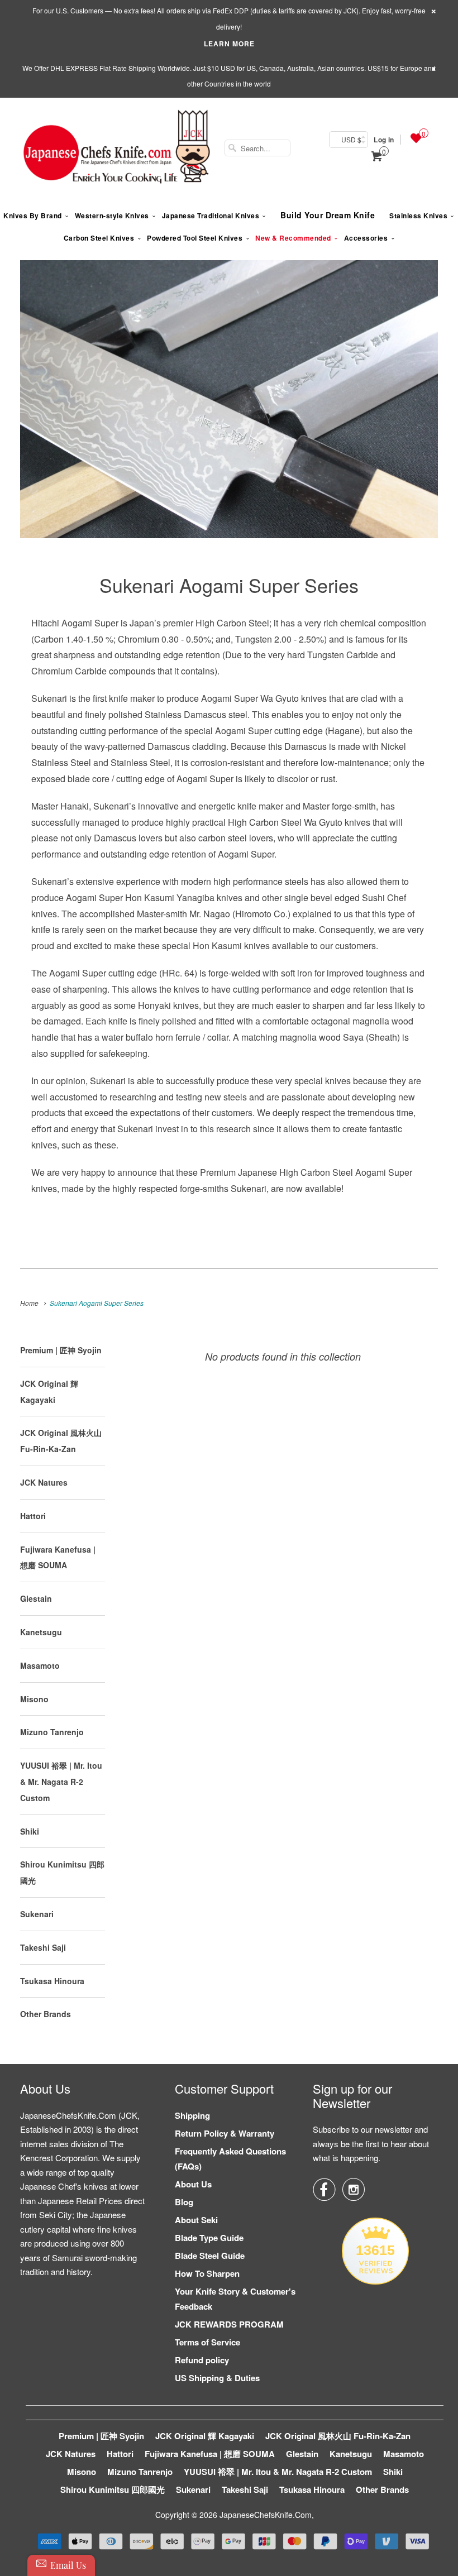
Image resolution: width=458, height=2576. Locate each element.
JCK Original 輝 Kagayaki (205, 2436)
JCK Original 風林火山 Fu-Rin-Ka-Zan (338, 2436)
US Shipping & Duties (217, 2378)
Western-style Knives (112, 216)
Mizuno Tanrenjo (52, 1732)
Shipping (192, 2115)
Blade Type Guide (209, 2238)
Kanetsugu (41, 1632)
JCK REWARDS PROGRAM (229, 2324)
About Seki (196, 2220)
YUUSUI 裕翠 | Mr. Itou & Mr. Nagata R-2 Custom (61, 1782)
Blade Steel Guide (210, 2256)
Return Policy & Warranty (225, 2133)
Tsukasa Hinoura (52, 1981)
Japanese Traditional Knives (211, 216)
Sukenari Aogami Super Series (229, 585)
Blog (184, 2202)
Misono (34, 1699)
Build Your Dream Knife (328, 215)
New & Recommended (293, 238)
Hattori (33, 1516)
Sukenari (37, 1914)
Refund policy (202, 2360)
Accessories (366, 238)
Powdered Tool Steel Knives (195, 238)
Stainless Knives (418, 216)
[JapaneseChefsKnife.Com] (117, 148)
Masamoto (40, 1665)
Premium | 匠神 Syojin (61, 1350)
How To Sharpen (207, 2273)
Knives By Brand (33, 216)
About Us (193, 2184)
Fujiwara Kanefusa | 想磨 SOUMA (210, 2454)
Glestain (36, 1598)
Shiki (30, 1831)
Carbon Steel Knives (99, 238)
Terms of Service (207, 2342)
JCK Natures (44, 1482)
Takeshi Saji (43, 1947)
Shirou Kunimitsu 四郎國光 (113, 2489)
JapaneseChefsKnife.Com (266, 2515)
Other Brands (46, 2014)
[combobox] (257, 148)
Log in (384, 140)
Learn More (229, 44)
